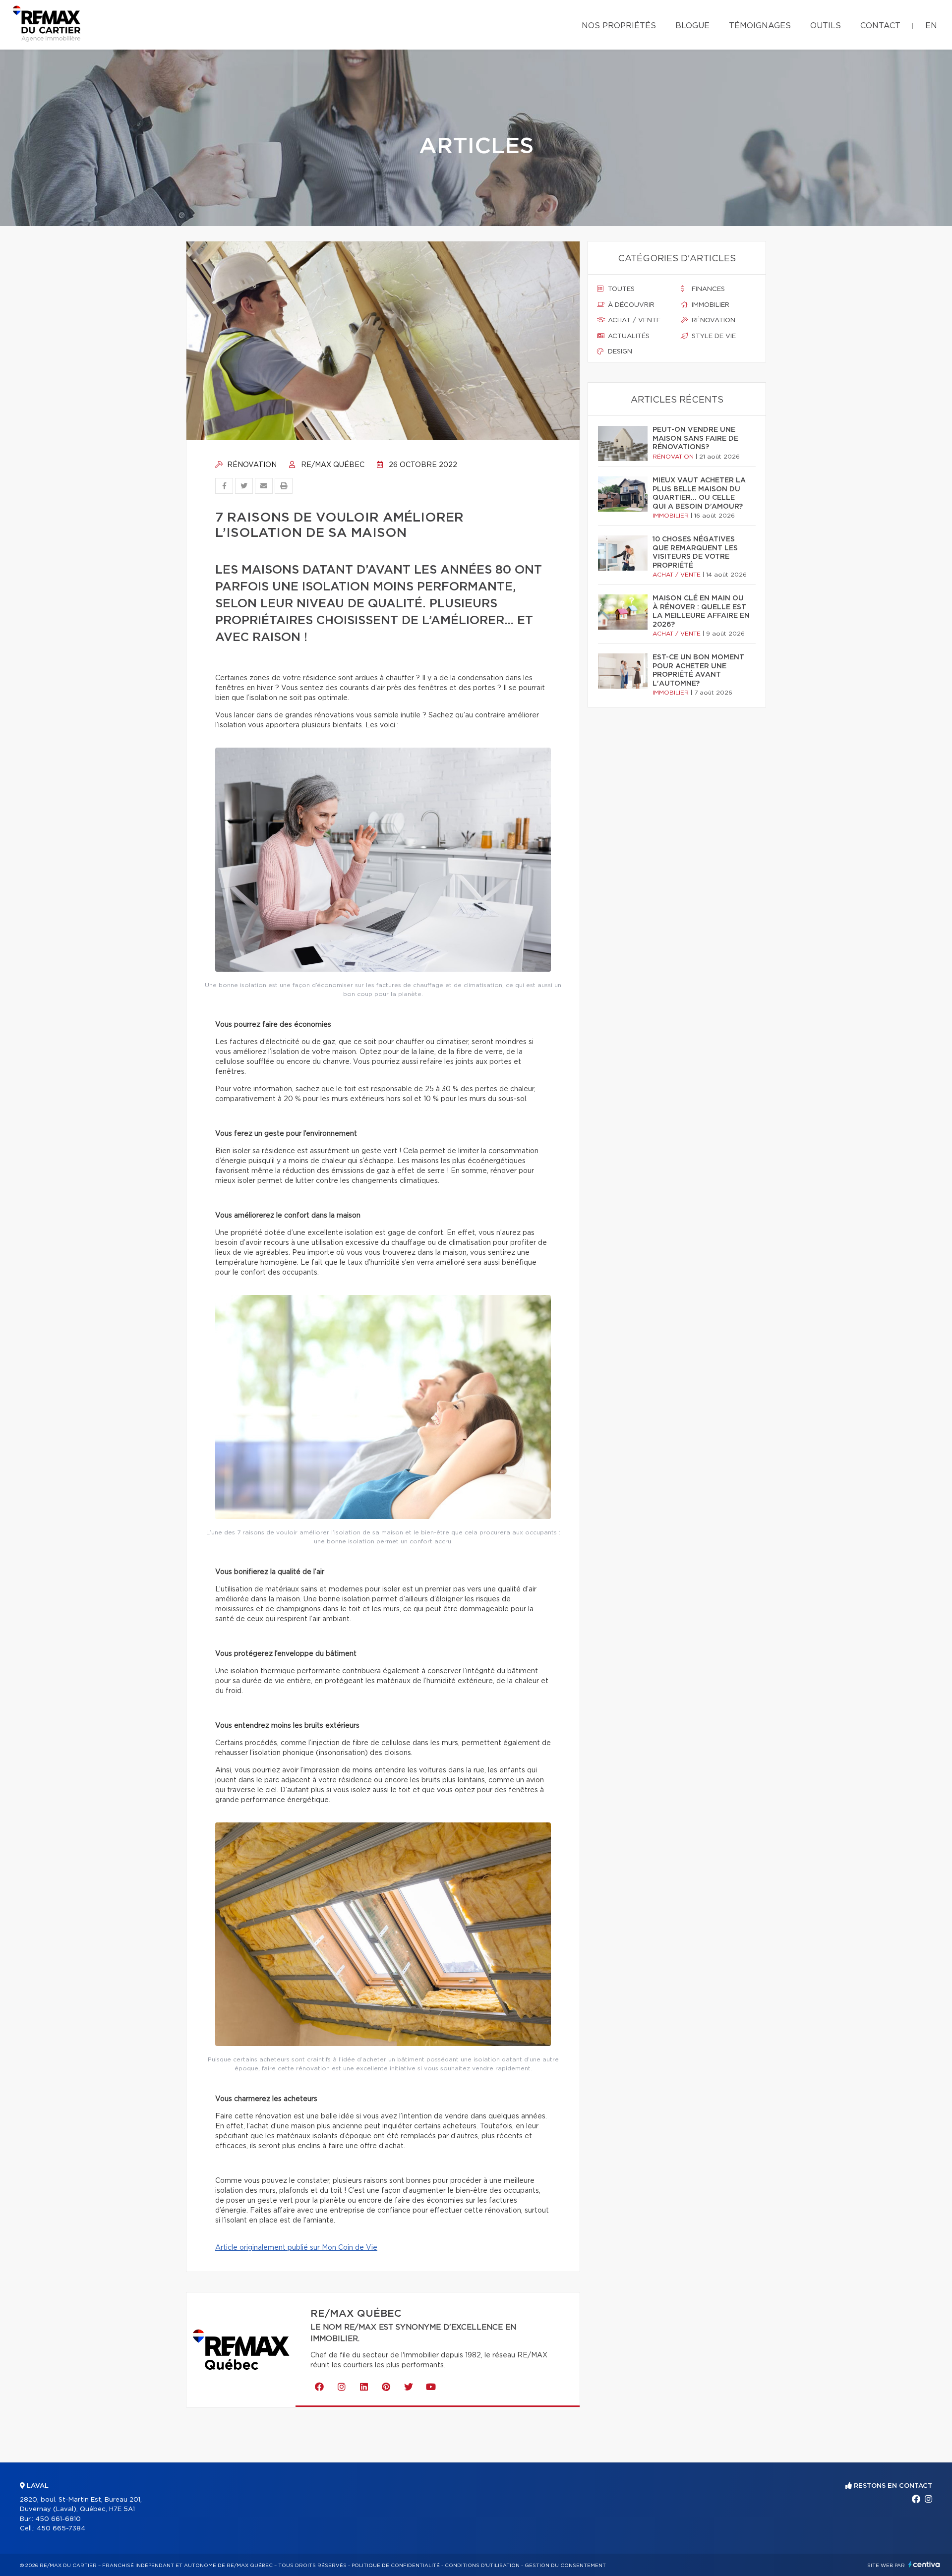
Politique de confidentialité (396, 2566)
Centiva (924, 2564)
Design (619, 352)
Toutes (620, 289)
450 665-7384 (61, 2529)
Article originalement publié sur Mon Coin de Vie (296, 2248)
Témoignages (760, 26)
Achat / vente (633, 321)
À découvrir (630, 305)
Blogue (692, 26)
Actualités (628, 336)
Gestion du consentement (565, 2566)
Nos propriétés (619, 26)
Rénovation (251, 465)
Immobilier (710, 305)
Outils (826, 26)
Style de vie (713, 336)
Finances (707, 289)
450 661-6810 (58, 2519)
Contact (880, 26)
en (931, 26)
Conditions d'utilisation (482, 2566)
